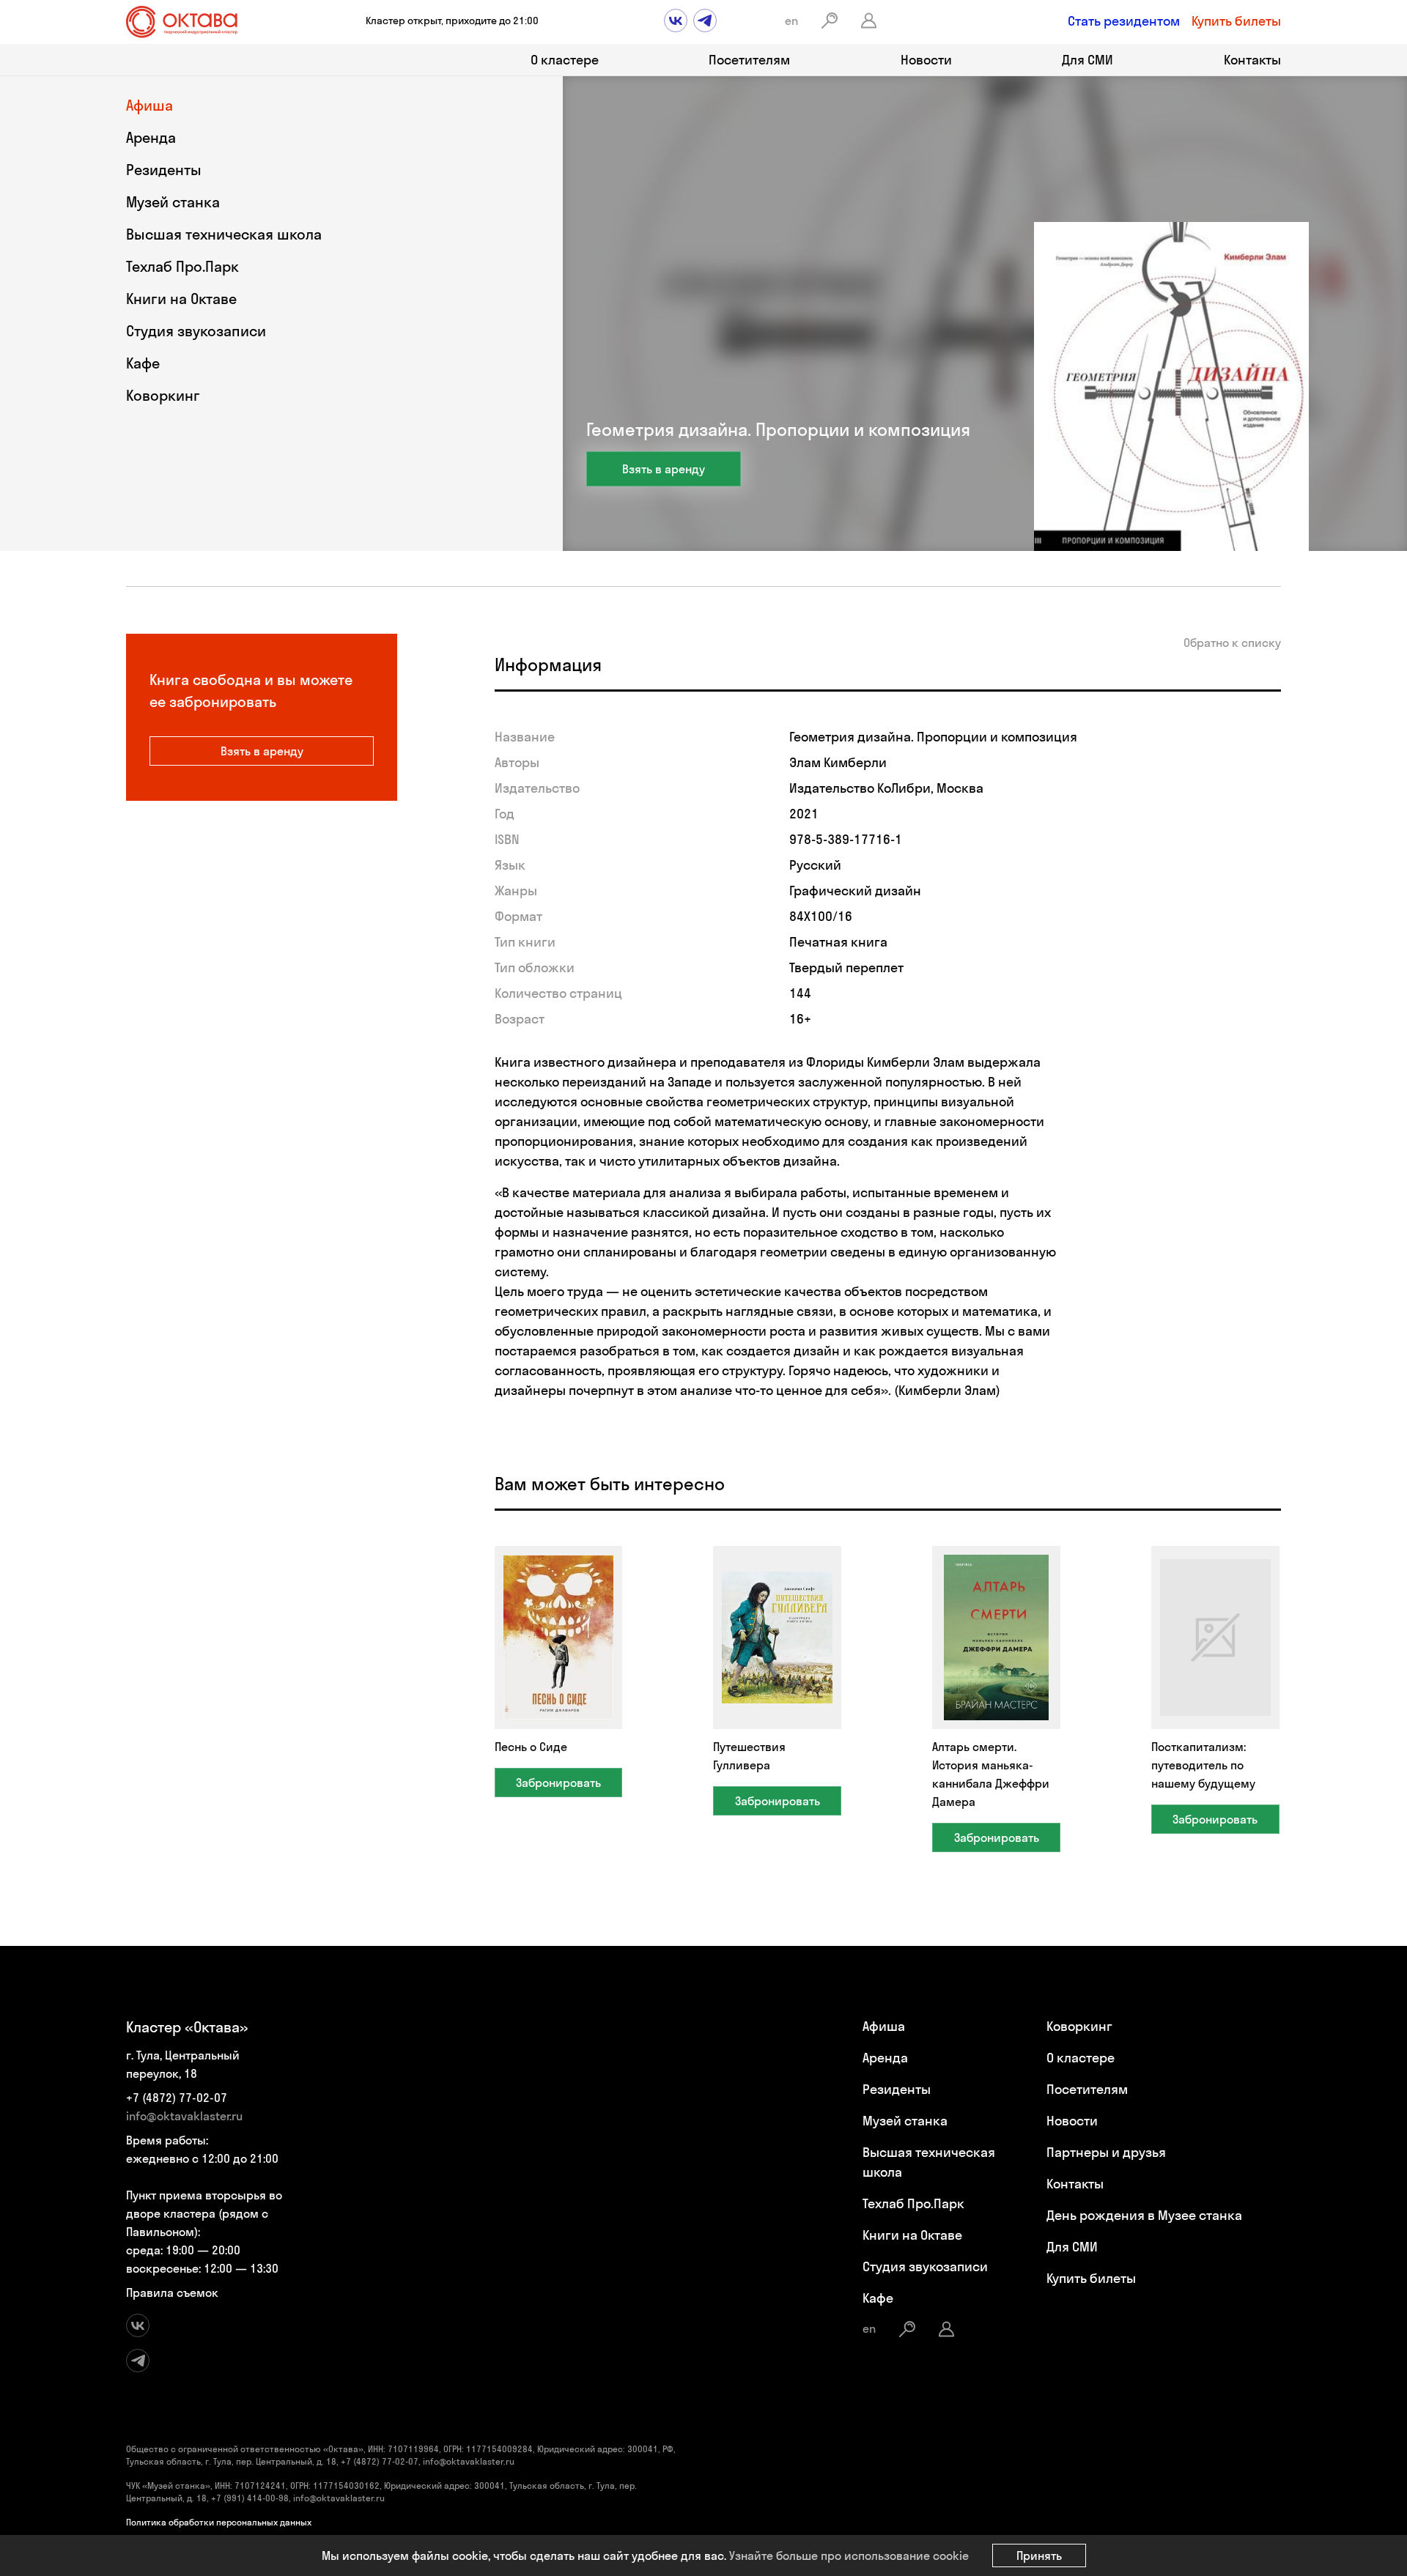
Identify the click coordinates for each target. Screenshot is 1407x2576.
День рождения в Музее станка (1144, 2215)
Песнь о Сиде (531, 1747)
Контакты (1252, 60)
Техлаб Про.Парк (182, 266)
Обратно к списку (1232, 643)
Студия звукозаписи (196, 331)
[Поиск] (830, 21)
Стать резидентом (1124, 21)
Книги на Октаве (181, 299)
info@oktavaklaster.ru (184, 2116)
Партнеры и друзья (1106, 2152)
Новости (926, 60)
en (791, 21)
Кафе (143, 363)
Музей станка (173, 202)
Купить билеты (1236, 21)
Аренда (151, 137)
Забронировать (558, 1783)
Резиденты (164, 170)
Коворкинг (163, 395)
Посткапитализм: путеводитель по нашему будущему (1203, 1765)
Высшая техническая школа (224, 234)
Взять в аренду (664, 469)
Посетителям (749, 60)
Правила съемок (172, 2292)
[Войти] (869, 21)
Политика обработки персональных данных (219, 2522)
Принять (1039, 2555)
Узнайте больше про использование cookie (849, 2555)
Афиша (149, 105)
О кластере (565, 60)
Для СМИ (1087, 60)
